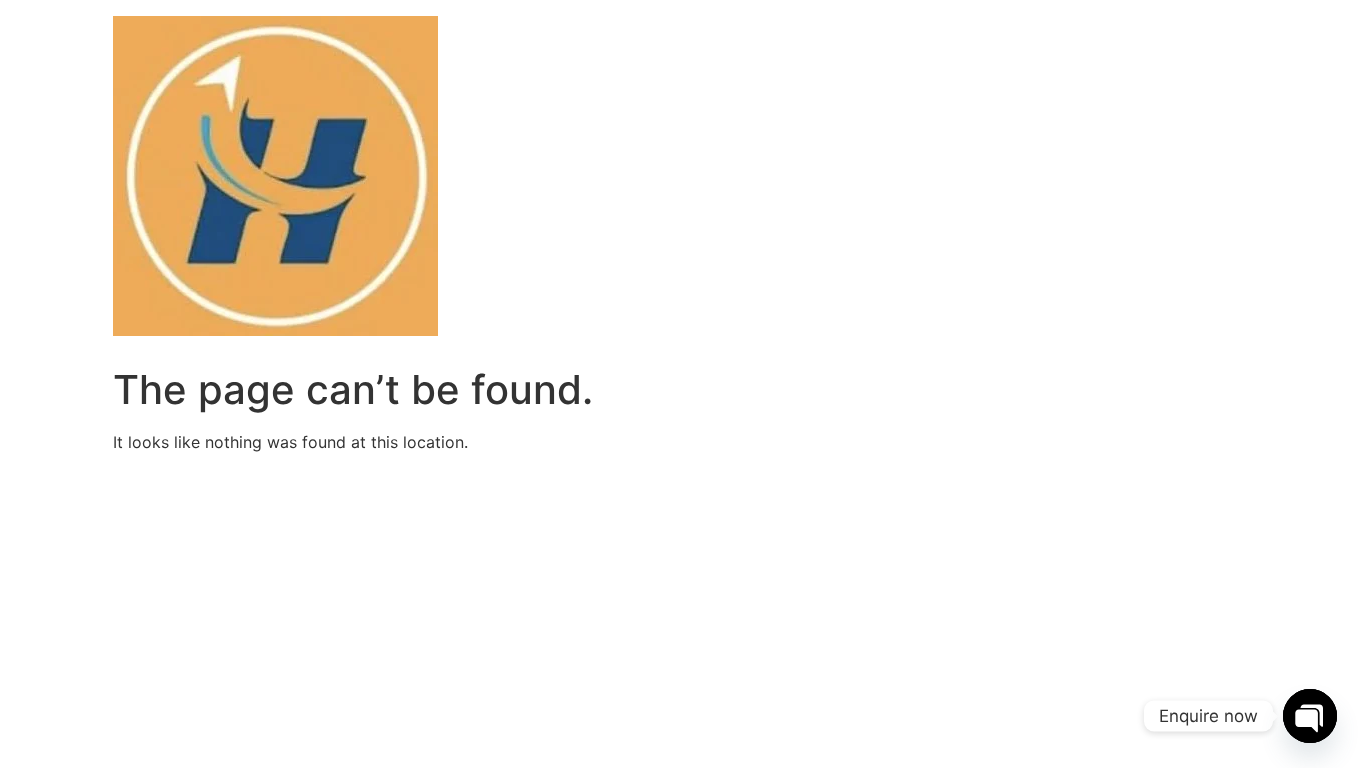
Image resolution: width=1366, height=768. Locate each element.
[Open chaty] (1310, 716)
